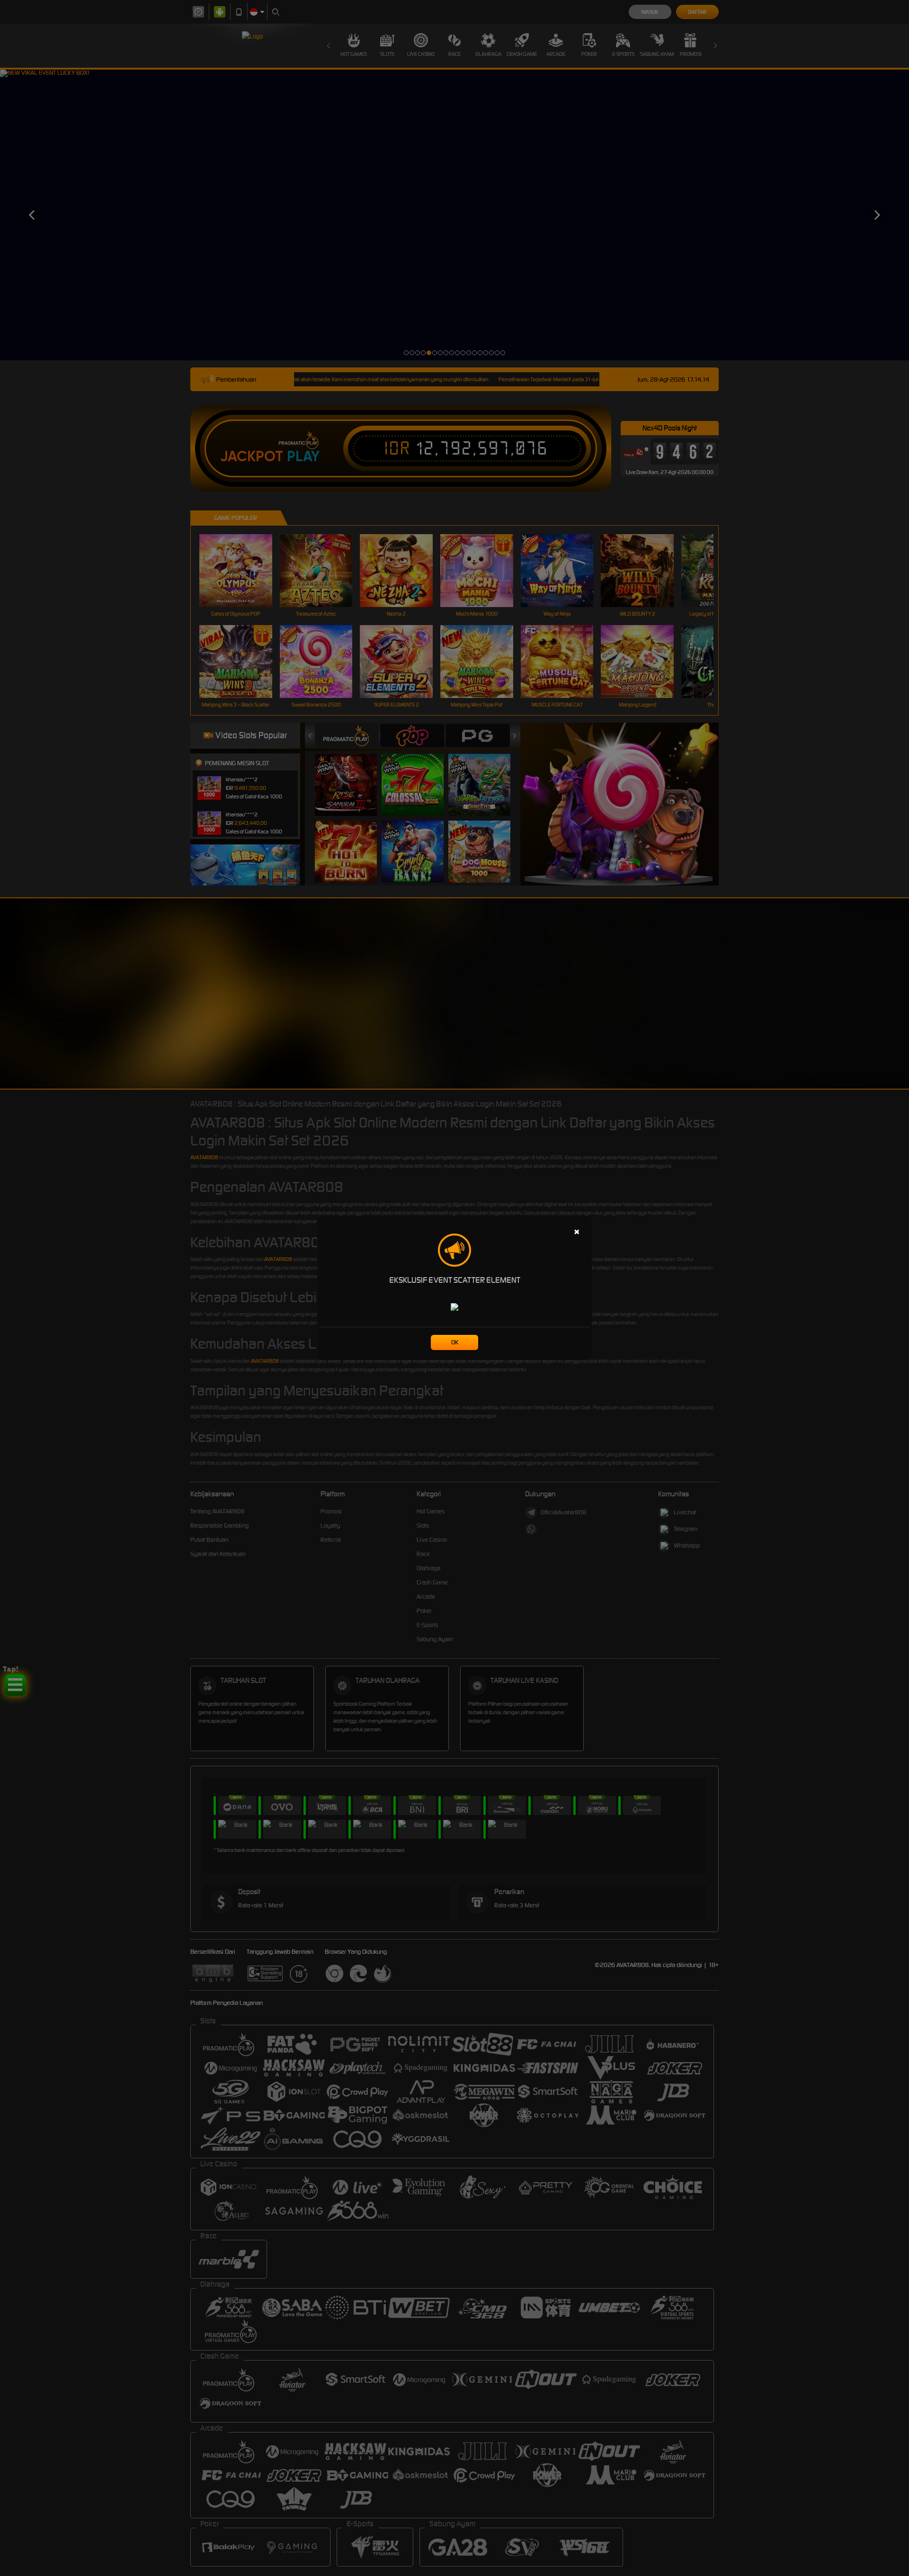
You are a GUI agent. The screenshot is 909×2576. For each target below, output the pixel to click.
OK (455, 1342)
